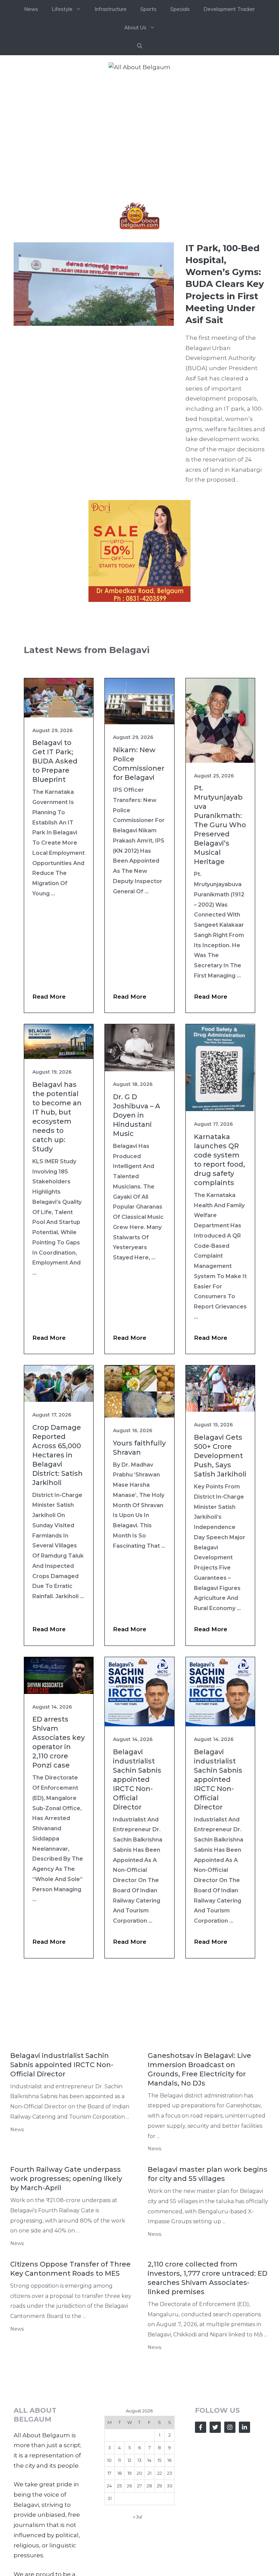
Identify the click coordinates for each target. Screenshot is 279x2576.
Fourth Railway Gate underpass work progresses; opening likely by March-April (66, 2179)
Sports (148, 9)
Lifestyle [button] (62, 9)
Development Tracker (229, 9)
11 (119, 2460)
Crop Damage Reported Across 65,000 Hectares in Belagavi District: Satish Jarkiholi (58, 1455)
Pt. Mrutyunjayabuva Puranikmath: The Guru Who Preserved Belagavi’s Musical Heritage (220, 825)
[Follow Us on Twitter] (215, 2427)
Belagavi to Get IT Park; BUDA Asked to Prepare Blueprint (55, 761)
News (31, 9)
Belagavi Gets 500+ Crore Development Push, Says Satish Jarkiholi (220, 1456)
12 (129, 2460)
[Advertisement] (139, 130)
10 (109, 2460)
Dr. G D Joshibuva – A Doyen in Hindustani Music (137, 1115)
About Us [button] (135, 27)
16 (169, 2460)
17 (109, 2473)
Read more (49, 997)
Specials (180, 9)
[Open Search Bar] (140, 46)
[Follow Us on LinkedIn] (244, 2427)
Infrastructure (111, 9)
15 (159, 2460)
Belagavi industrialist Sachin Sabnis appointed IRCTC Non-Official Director (137, 1779)
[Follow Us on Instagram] (230, 2427)
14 (149, 2460)
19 (130, 2473)
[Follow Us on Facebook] (201, 2427)
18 (120, 2473)
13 (139, 2460)
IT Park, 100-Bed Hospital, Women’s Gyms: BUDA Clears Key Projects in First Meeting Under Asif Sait (225, 284)
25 (119, 2486)
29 (159, 2486)
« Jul (137, 2517)
